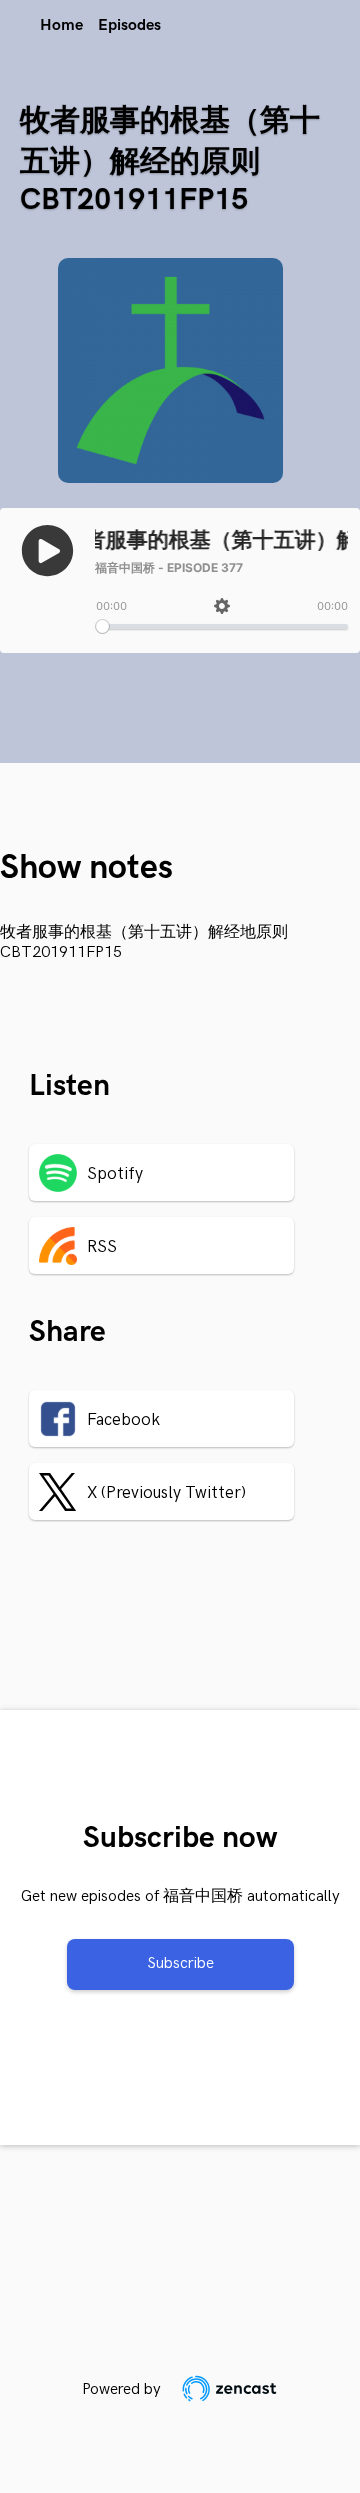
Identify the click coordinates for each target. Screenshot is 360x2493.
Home (61, 25)
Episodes (129, 25)
